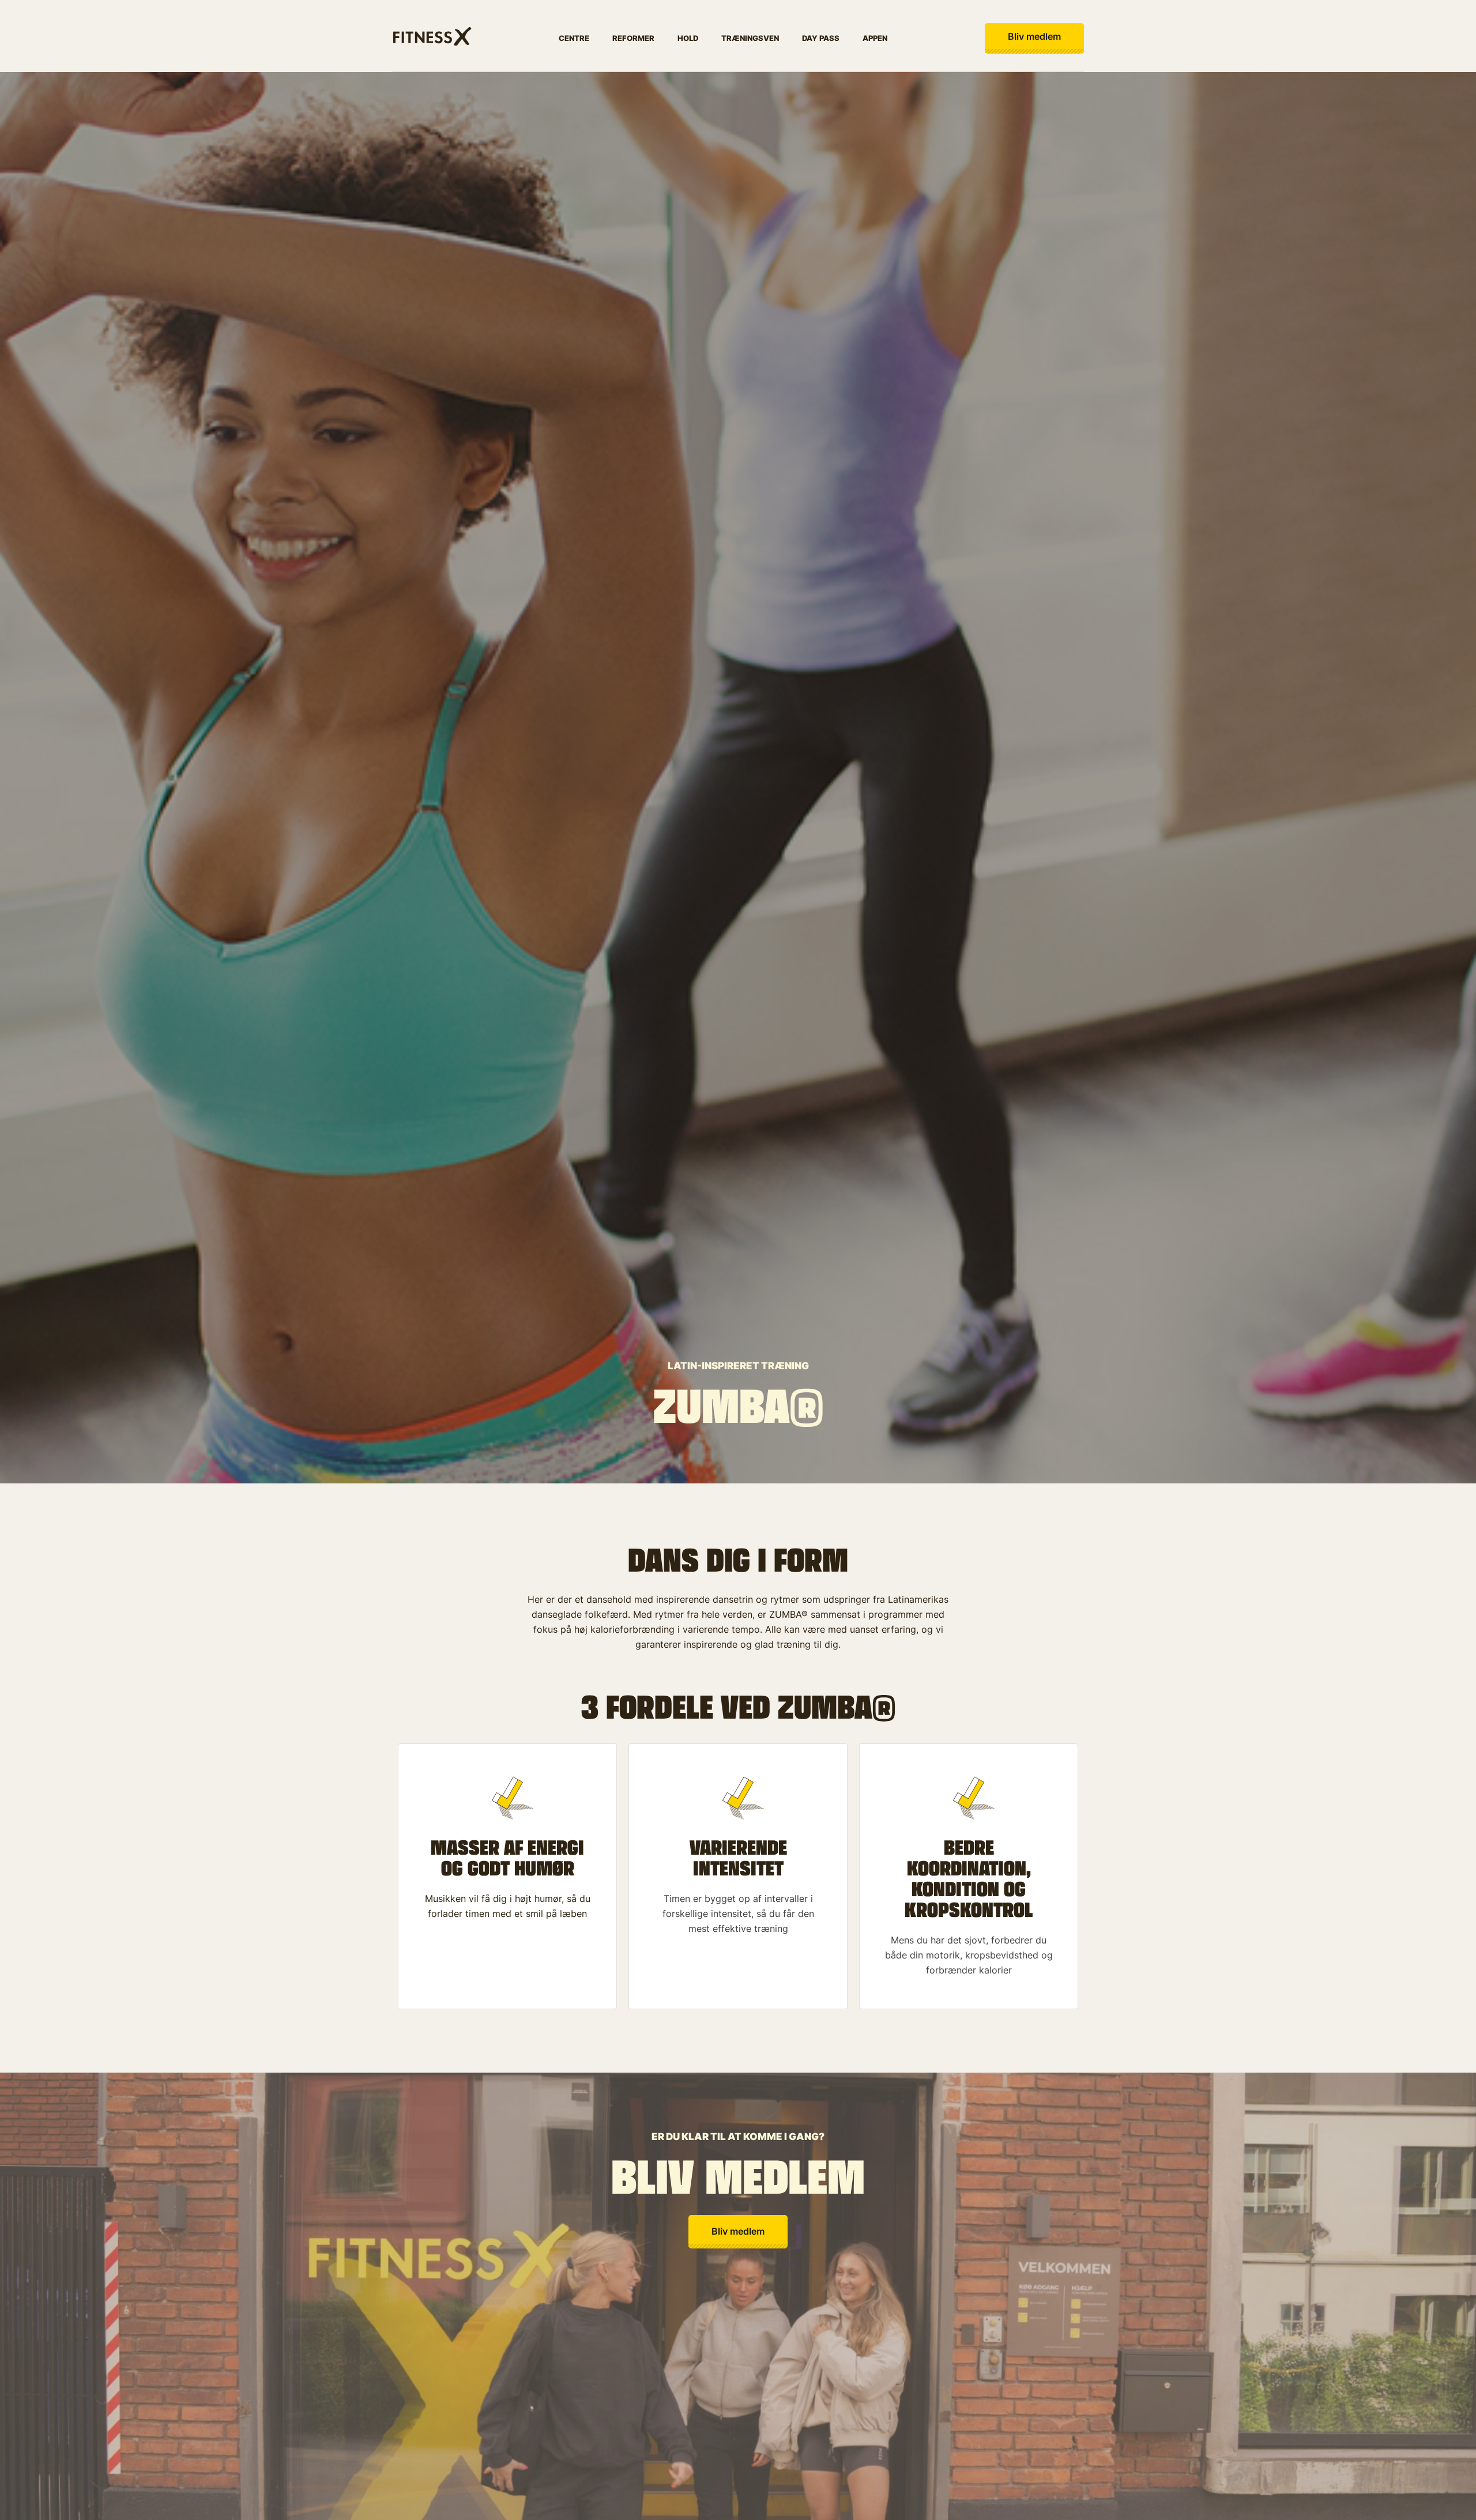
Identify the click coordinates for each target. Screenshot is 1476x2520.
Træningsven (750, 38)
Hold (688, 38)
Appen (875, 38)
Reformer (633, 38)
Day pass (821, 38)
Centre (574, 38)
